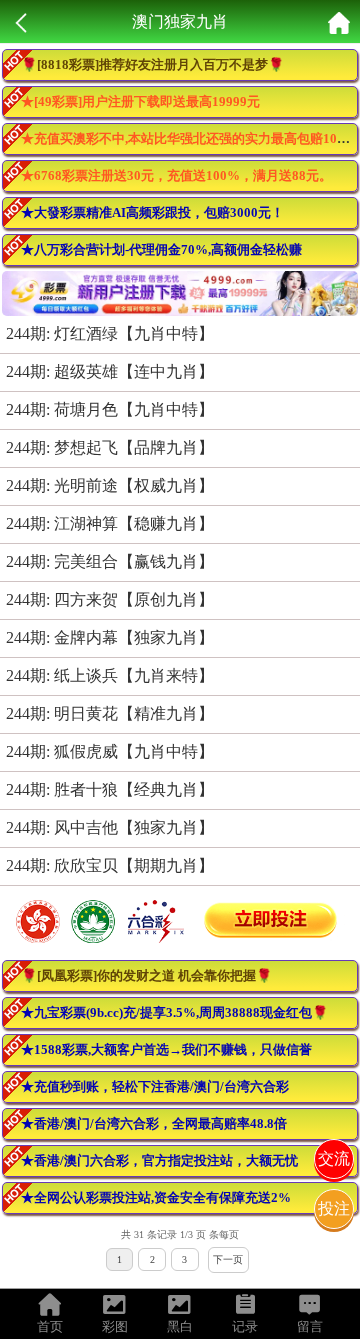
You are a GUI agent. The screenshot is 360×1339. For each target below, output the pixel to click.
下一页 (228, 1259)
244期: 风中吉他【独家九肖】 (110, 827)
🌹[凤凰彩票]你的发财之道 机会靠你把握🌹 (146, 975)
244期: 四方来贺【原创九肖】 (110, 599)
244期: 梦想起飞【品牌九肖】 (110, 447)
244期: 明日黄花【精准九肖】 (110, 713)
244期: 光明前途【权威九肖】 (110, 485)
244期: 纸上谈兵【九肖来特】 (110, 675)
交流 (334, 1158)
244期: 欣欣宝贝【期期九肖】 (110, 865)
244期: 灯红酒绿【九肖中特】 (110, 333)
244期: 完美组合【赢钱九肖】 (110, 561)
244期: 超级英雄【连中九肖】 (110, 371)
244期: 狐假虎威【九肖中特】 (110, 751)
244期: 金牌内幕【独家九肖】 (110, 637)
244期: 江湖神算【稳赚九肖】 (110, 523)
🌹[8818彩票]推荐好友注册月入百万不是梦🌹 (152, 64)
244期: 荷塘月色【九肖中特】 (110, 409)
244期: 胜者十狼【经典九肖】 (110, 789)
